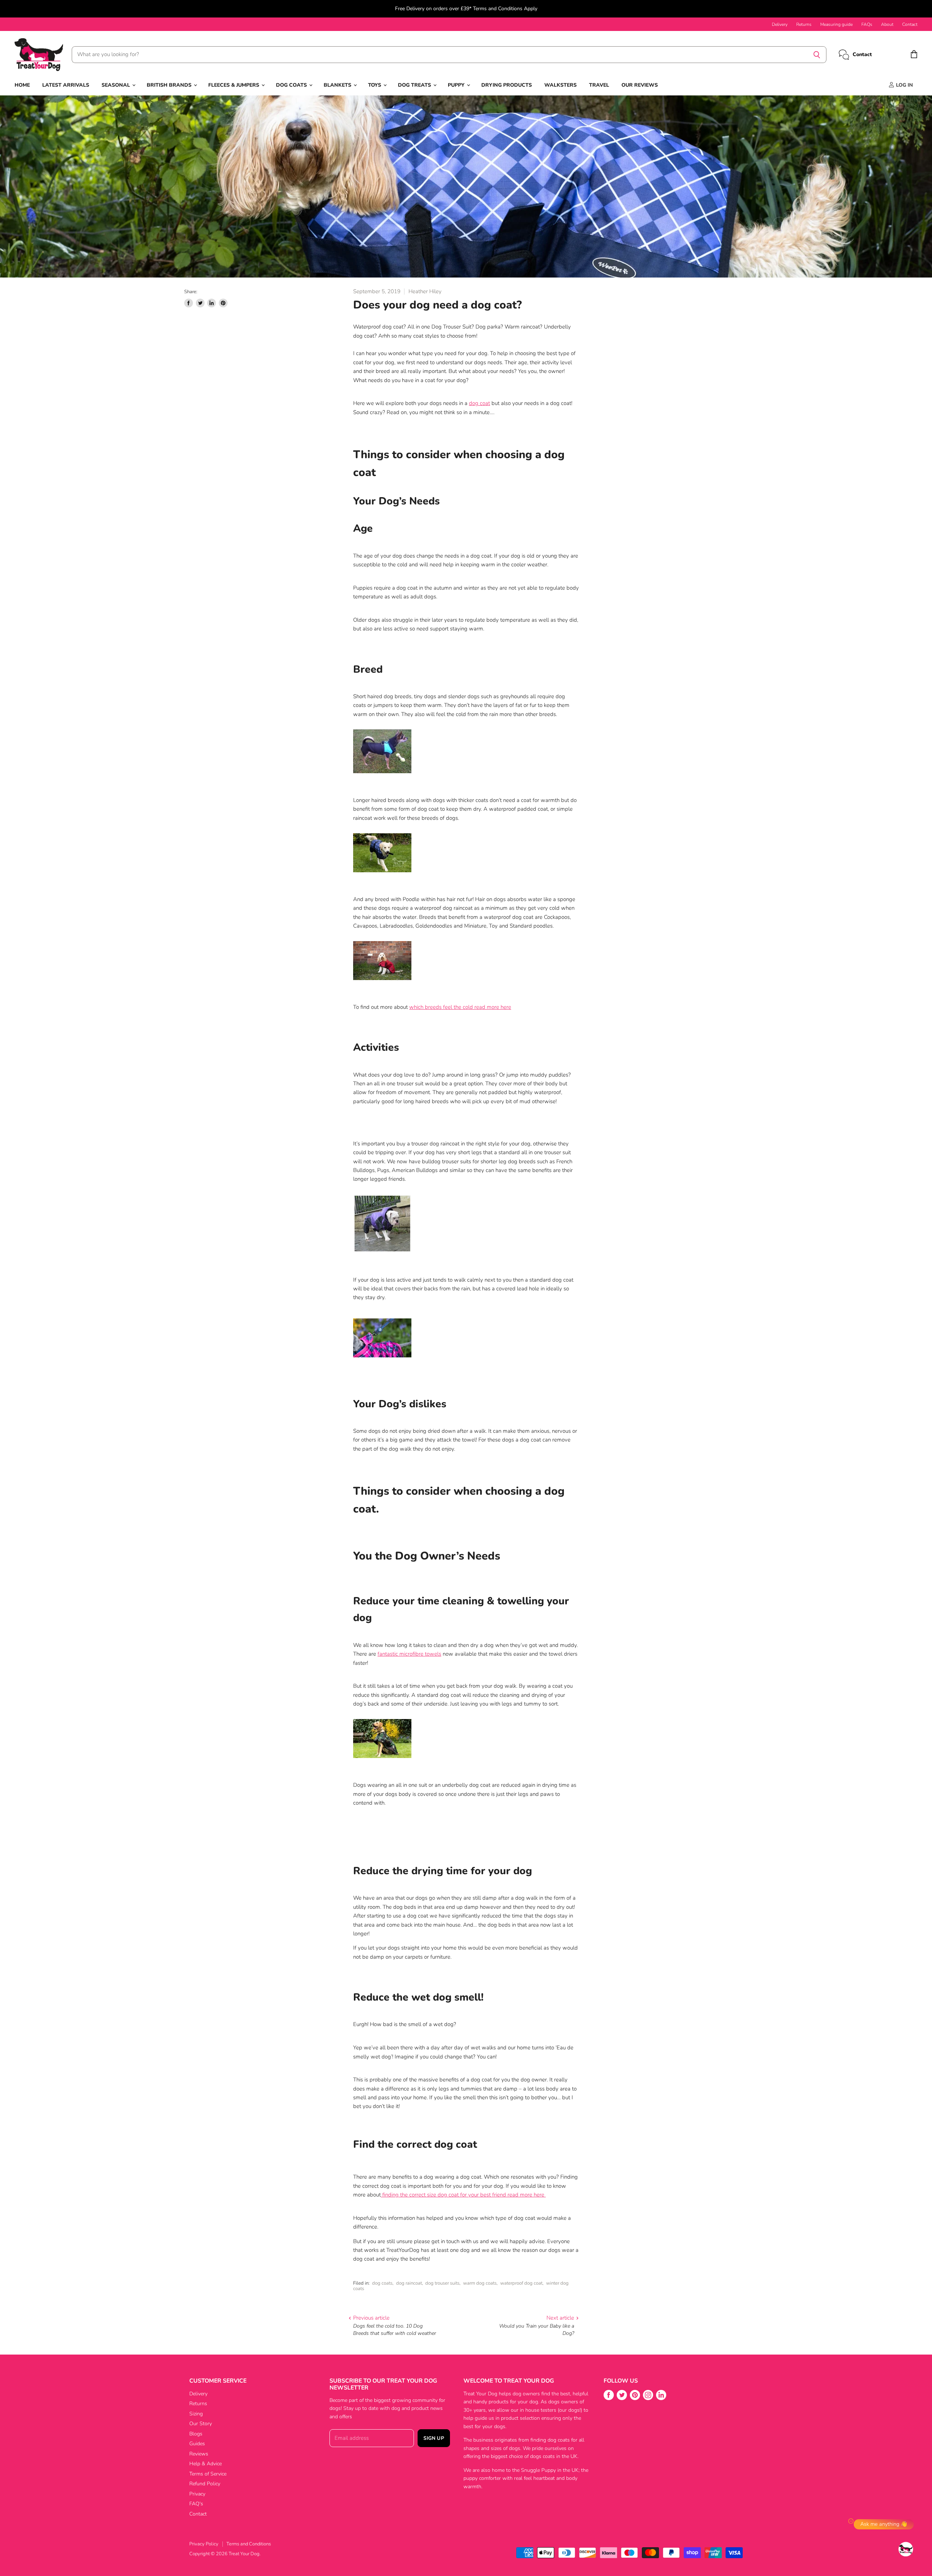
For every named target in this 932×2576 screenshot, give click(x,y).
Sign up (434, 2438)
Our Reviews (640, 85)
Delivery (780, 24)
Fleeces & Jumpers (234, 85)
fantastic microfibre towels (409, 1654)
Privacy (197, 2494)
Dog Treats (415, 85)
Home (22, 85)
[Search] (817, 55)
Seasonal (116, 85)
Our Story (201, 2424)
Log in (904, 85)
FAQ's (196, 2504)
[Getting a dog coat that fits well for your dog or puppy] (382, 2195)
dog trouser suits (442, 2283)
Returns (804, 24)
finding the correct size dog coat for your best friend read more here (464, 2195)
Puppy (457, 85)
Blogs (196, 2434)
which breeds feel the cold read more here (460, 1007)
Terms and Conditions (249, 2544)
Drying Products (507, 85)
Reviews (199, 2454)
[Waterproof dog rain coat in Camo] (382, 1762)
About (887, 24)
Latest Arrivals (66, 85)
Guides (197, 2444)
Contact (910, 24)
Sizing (196, 2414)
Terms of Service (208, 2474)
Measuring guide (836, 24)
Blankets (338, 85)
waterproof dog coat (521, 2283)
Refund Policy (205, 2484)
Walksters (560, 85)
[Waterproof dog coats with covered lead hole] (382, 1359)
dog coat (479, 403)
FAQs (867, 24)
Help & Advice (206, 2464)
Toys (375, 85)
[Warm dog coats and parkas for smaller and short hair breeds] (382, 777)
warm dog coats (480, 2283)
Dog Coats (292, 85)
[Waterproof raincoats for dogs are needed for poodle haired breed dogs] (382, 984)
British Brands (170, 85)
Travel (599, 85)
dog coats (382, 2283)
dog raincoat (409, 2283)
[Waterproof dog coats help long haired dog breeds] (382, 876)
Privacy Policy (204, 2544)
